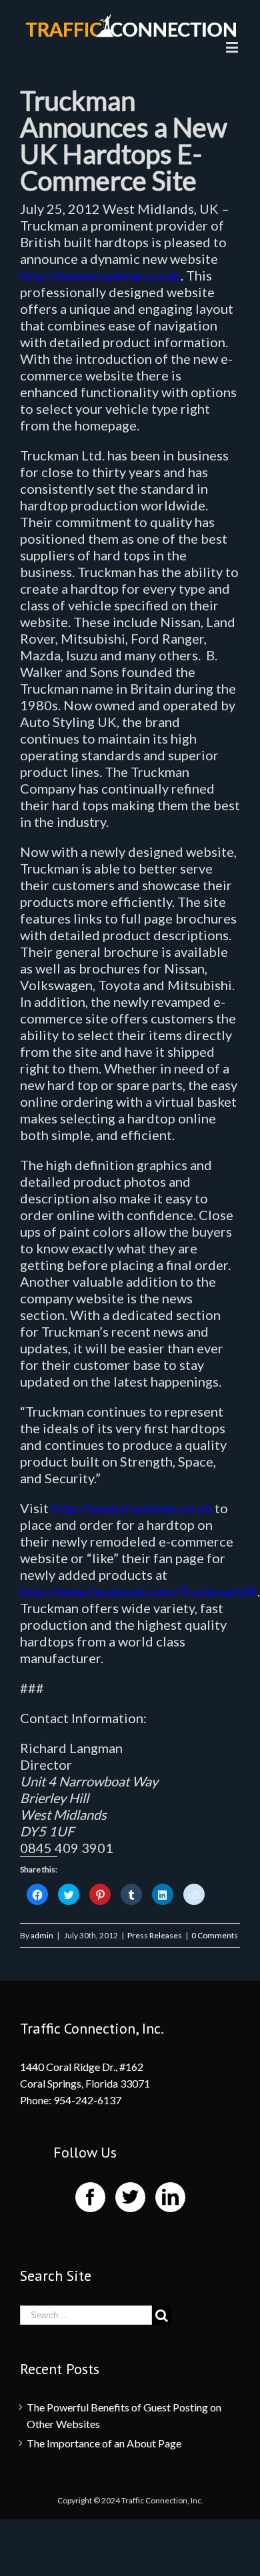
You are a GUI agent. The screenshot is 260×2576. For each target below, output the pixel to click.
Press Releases (155, 1935)
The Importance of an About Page (104, 2443)
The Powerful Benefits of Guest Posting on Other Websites (124, 2415)
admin (42, 1935)
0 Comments (215, 1935)
